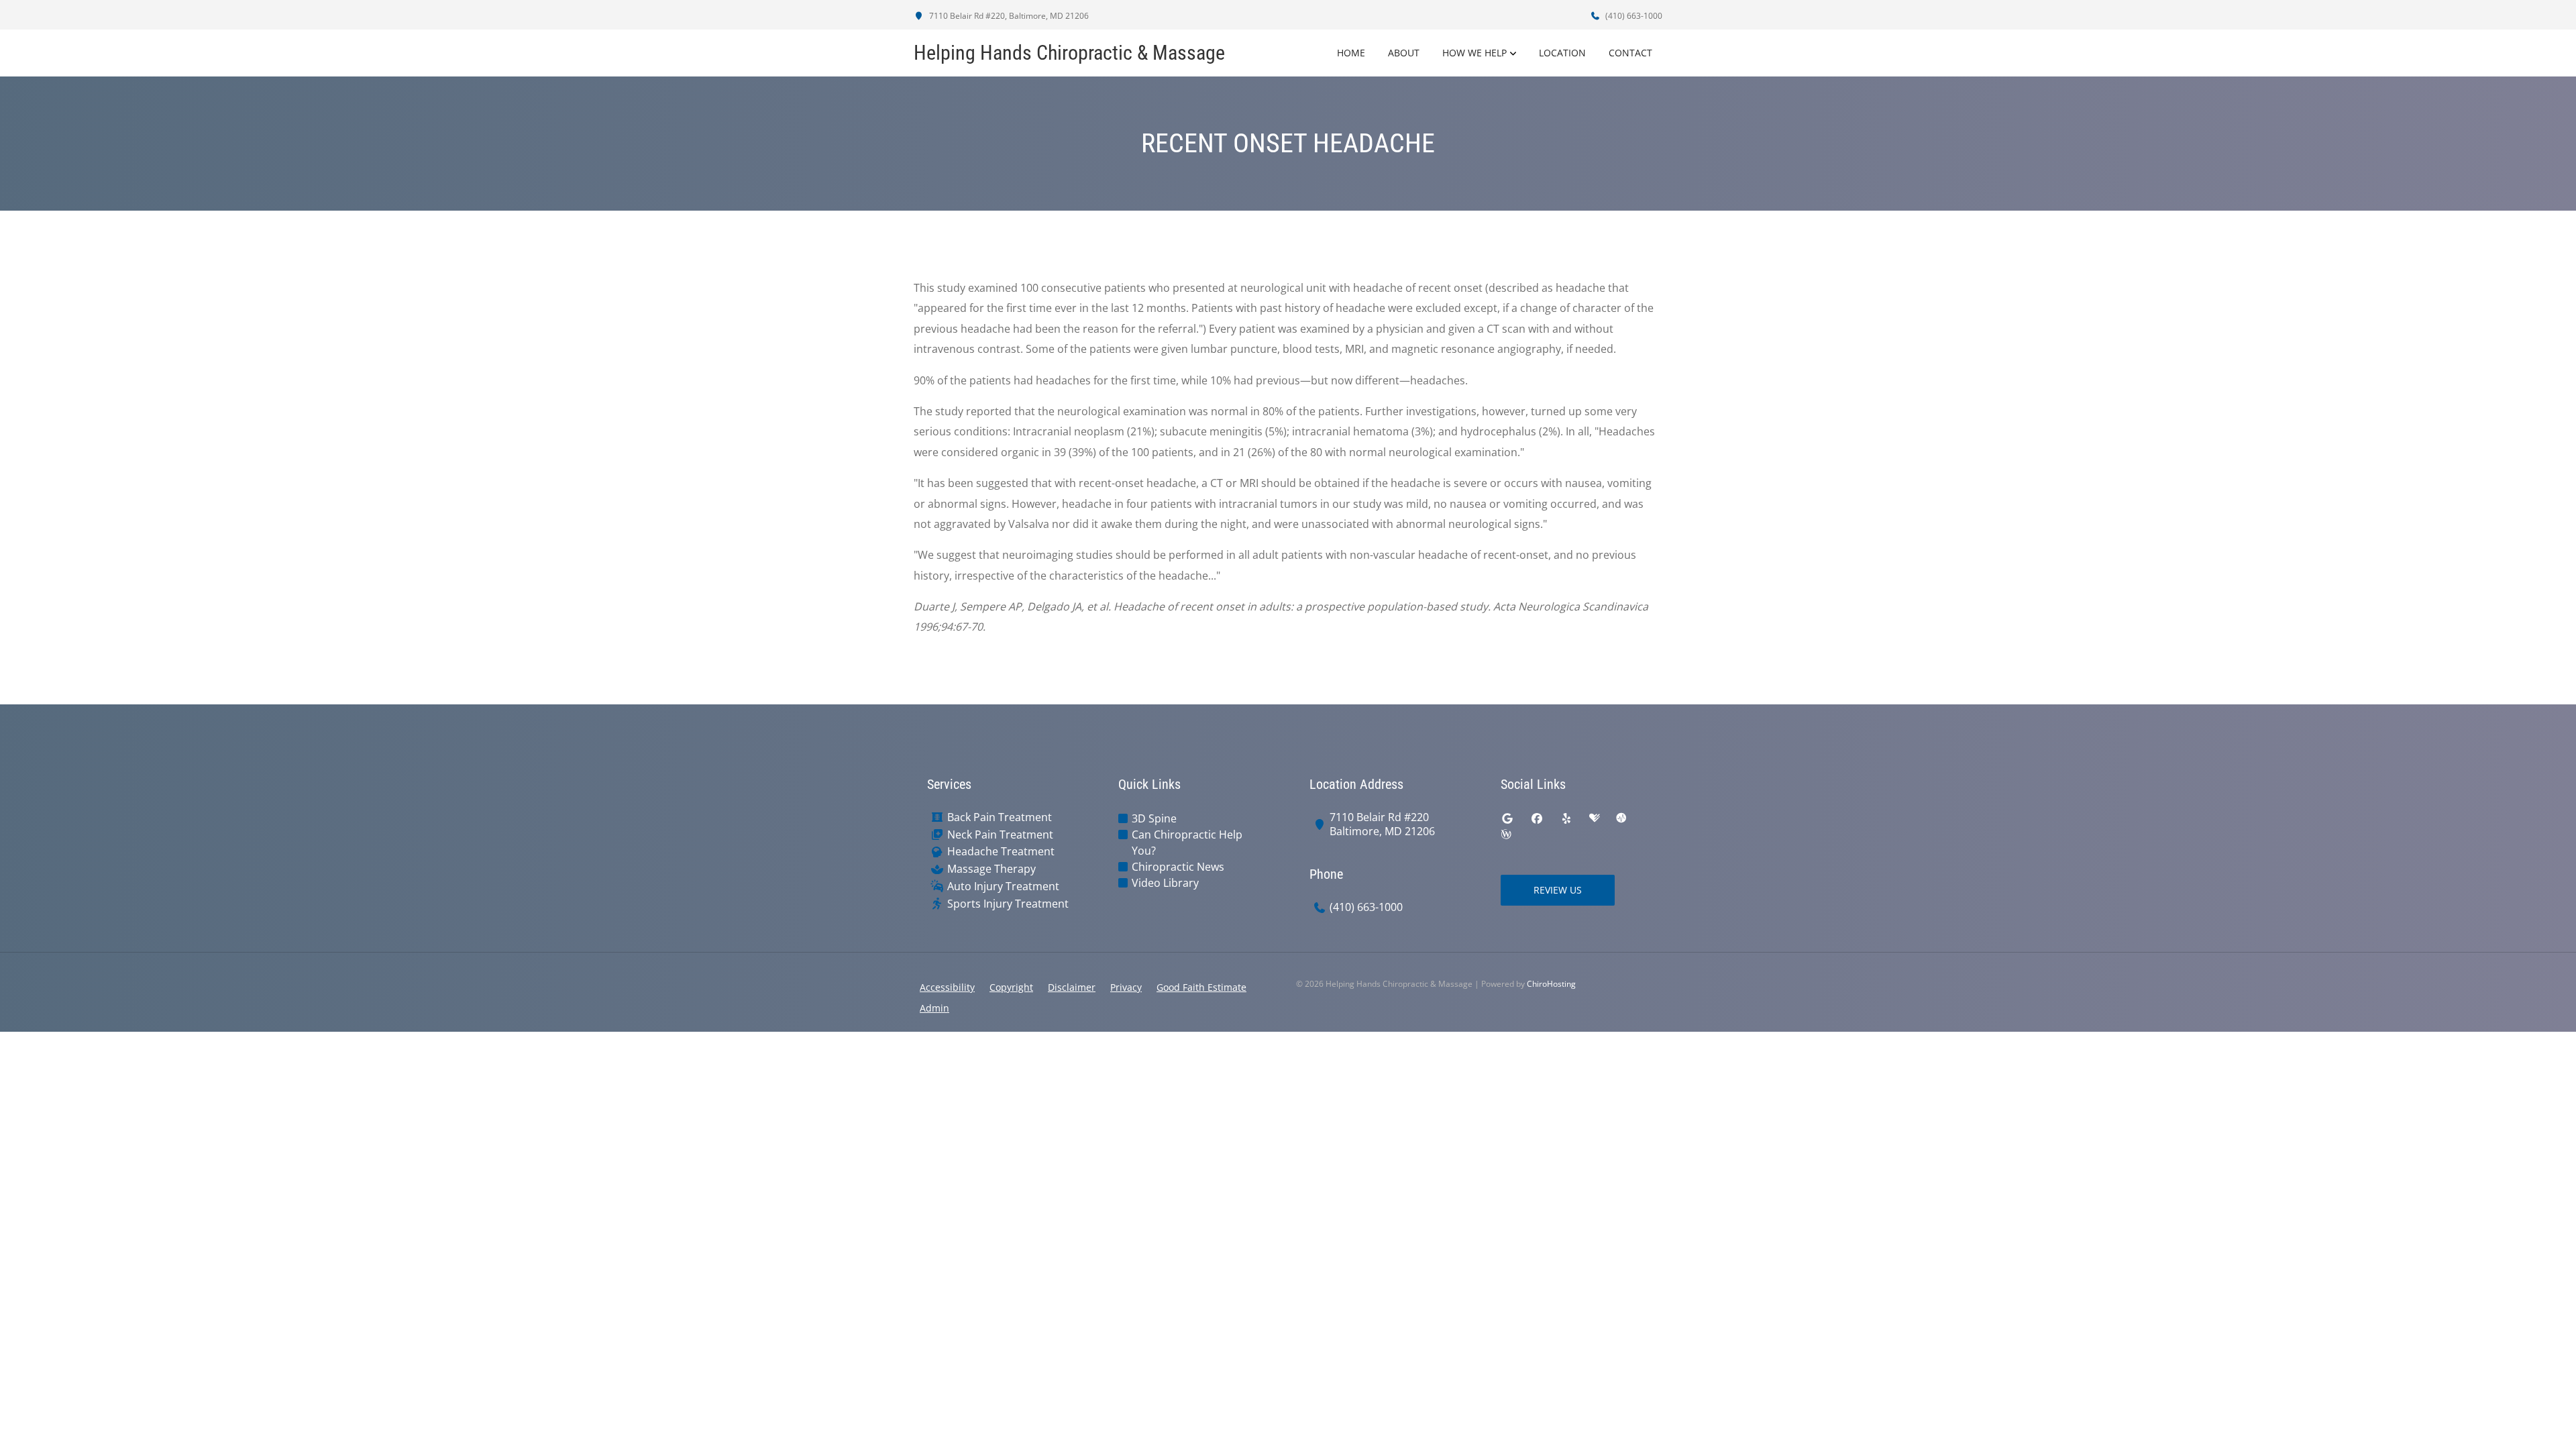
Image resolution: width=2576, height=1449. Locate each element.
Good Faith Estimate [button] (1201, 987)
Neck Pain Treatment (1000, 835)
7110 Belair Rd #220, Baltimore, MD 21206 (1008, 16)
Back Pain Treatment (1000, 817)
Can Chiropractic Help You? (1187, 843)
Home (1351, 53)
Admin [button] (934, 1008)
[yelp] (1566, 818)
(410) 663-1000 (1633, 16)
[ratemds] (1621, 818)
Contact (1630, 53)
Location (1562, 53)
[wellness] (1506, 835)
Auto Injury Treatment (1003, 887)
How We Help (1474, 53)
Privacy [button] (1126, 987)
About (1404, 53)
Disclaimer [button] (1072, 987)
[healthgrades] (1595, 818)
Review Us (1558, 890)
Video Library (1165, 883)
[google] (1507, 818)
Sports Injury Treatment (1008, 904)
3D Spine (1154, 818)
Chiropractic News (1178, 867)
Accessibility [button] (947, 987)
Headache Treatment (1001, 852)
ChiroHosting (1551, 984)
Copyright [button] (1011, 987)
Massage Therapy (991, 869)
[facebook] (1537, 818)
